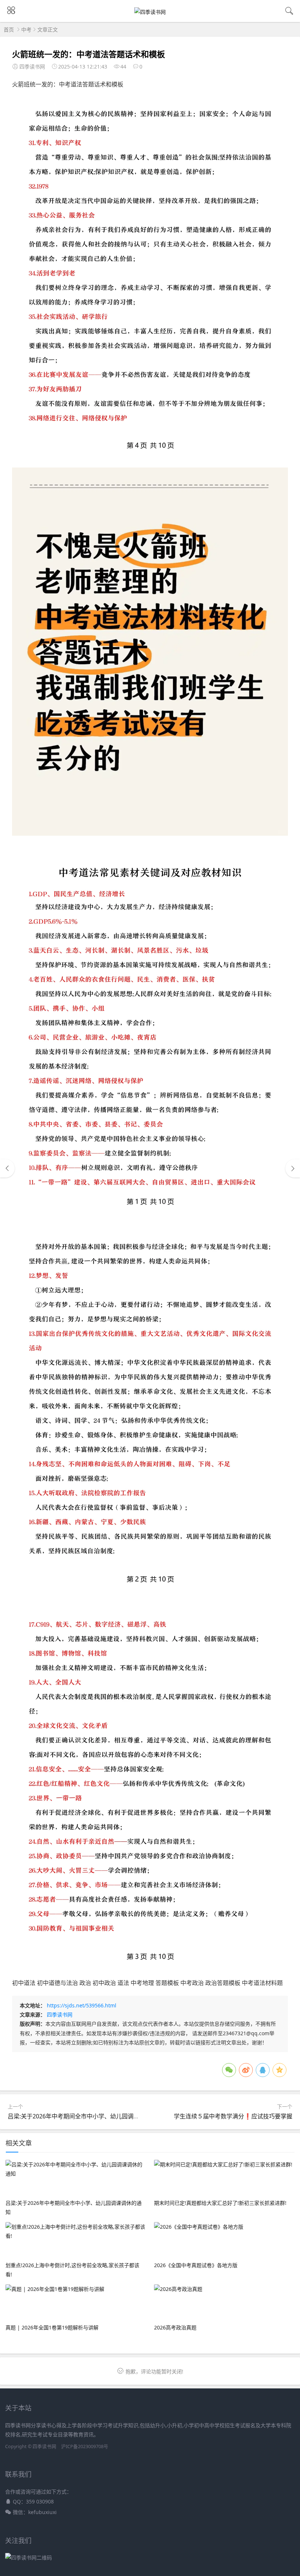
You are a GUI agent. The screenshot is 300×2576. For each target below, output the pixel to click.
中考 (26, 29)
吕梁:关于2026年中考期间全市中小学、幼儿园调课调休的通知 (88, 2116)
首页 (9, 29)
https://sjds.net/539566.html (82, 2005)
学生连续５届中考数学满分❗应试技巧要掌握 (233, 2116)
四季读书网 (60, 2015)
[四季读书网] (150, 12)
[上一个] (7, 1168)
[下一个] (293, 1168)
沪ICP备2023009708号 (85, 2446)
